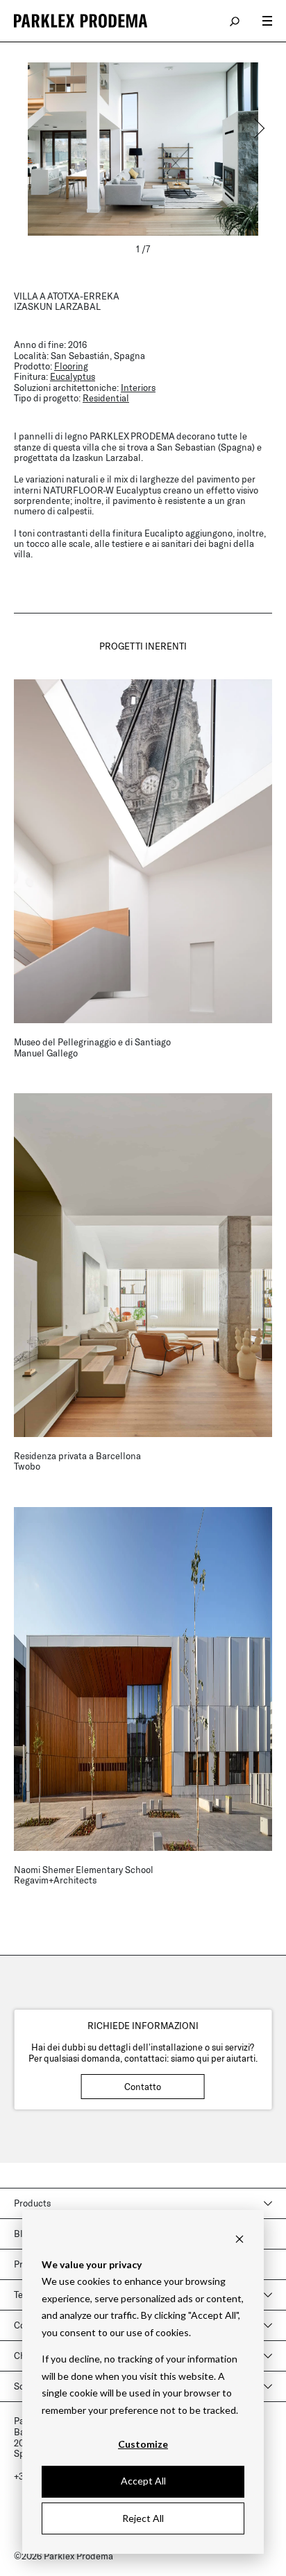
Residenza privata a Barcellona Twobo (77, 1461)
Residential (106, 398)
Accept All (143, 2481)
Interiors (138, 388)
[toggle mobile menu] (267, 21)
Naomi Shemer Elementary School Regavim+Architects (84, 1875)
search (235, 21)
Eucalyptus (73, 376)
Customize (143, 2444)
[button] (258, 128)
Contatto (143, 2087)
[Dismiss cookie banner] (239, 2238)
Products (32, 2203)
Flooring (71, 366)
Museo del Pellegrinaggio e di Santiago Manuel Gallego (92, 1047)
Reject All (143, 2518)
